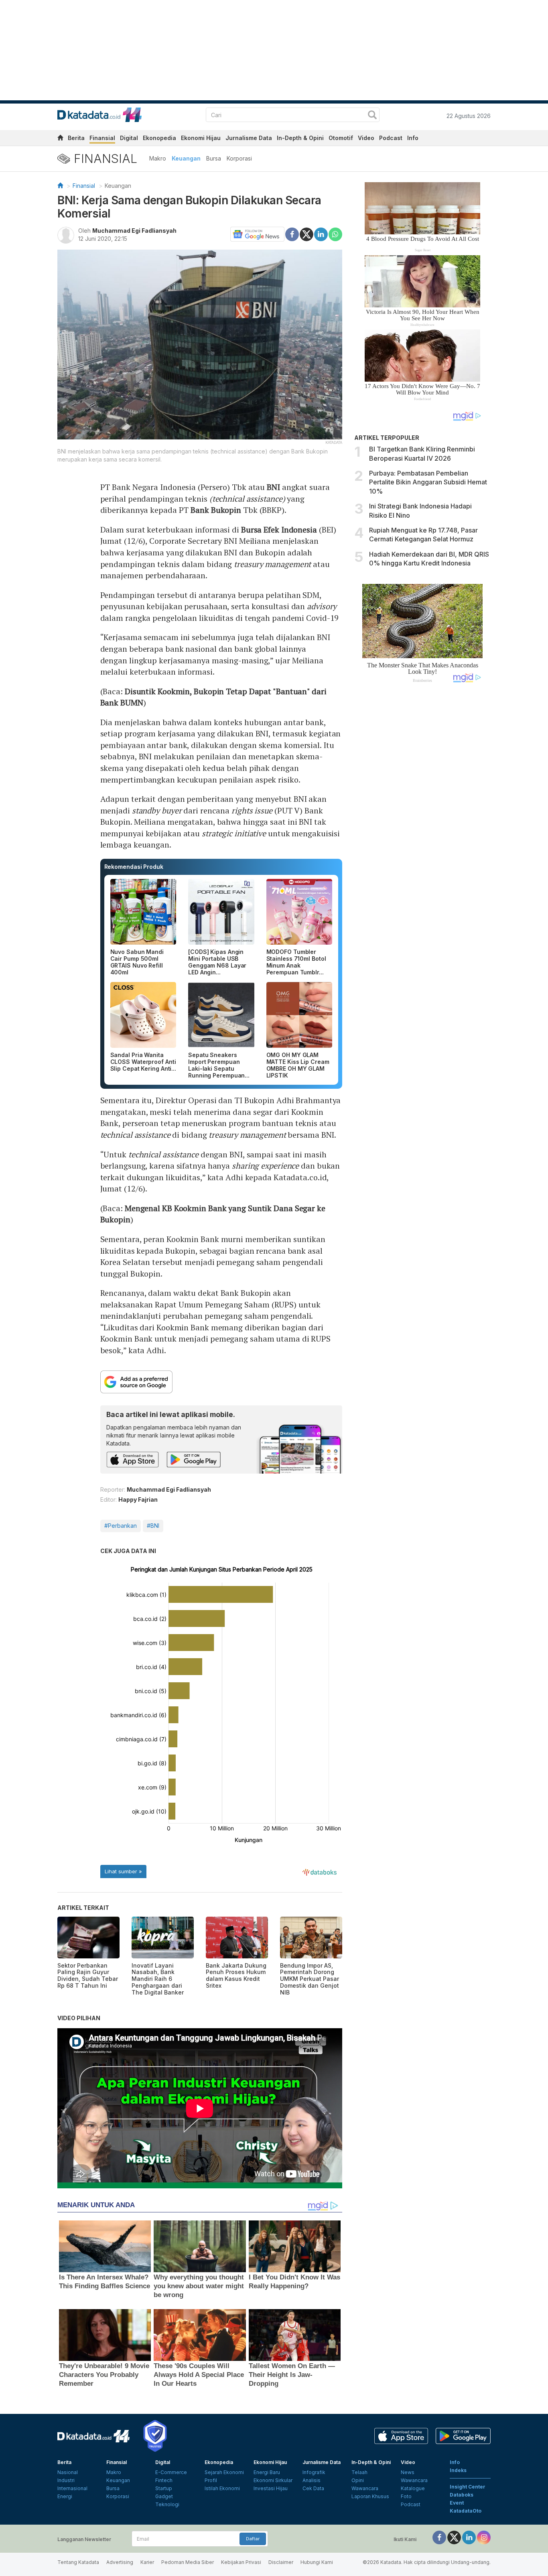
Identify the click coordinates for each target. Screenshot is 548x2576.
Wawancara (365, 2488)
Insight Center (468, 2487)
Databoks (462, 2495)
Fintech (164, 2480)
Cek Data (313, 2488)
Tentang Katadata (78, 2562)
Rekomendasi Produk (134, 867)
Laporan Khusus (370, 2496)
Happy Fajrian (138, 1499)
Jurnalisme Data (249, 138)
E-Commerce (171, 2472)
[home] (60, 139)
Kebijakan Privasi (241, 2562)
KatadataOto (466, 2511)
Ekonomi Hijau (201, 138)
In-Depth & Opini (300, 138)
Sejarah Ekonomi (224, 2472)
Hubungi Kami (317, 2562)
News (408, 2472)
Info (413, 138)
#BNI (153, 1526)
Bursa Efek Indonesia (279, 530)
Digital (129, 138)
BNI (273, 487)
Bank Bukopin (216, 510)
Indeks (458, 2470)
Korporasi (239, 158)
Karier (147, 2562)
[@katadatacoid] (484, 2537)
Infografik (314, 2472)
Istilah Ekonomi (222, 2488)
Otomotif (341, 138)
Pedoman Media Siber (188, 2562)
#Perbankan (121, 1526)
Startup (164, 2488)
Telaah (359, 2472)
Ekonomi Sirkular (273, 2480)
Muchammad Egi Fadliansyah (134, 231)
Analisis (312, 2480)
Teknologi (167, 2504)
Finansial (102, 138)
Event (457, 2503)
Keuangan (186, 158)
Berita (76, 138)
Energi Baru (267, 2472)
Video (366, 138)
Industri (66, 2480)
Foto (406, 2496)
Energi (65, 2496)
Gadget (164, 2496)
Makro (158, 158)
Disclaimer (281, 2562)
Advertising (120, 2562)
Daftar (253, 2539)
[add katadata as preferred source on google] (221, 1382)
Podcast (391, 138)
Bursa (214, 158)
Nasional (68, 2472)
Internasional (72, 2488)
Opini (358, 2480)
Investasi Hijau (271, 2488)
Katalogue (413, 2488)
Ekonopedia (159, 138)
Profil (211, 2480)
